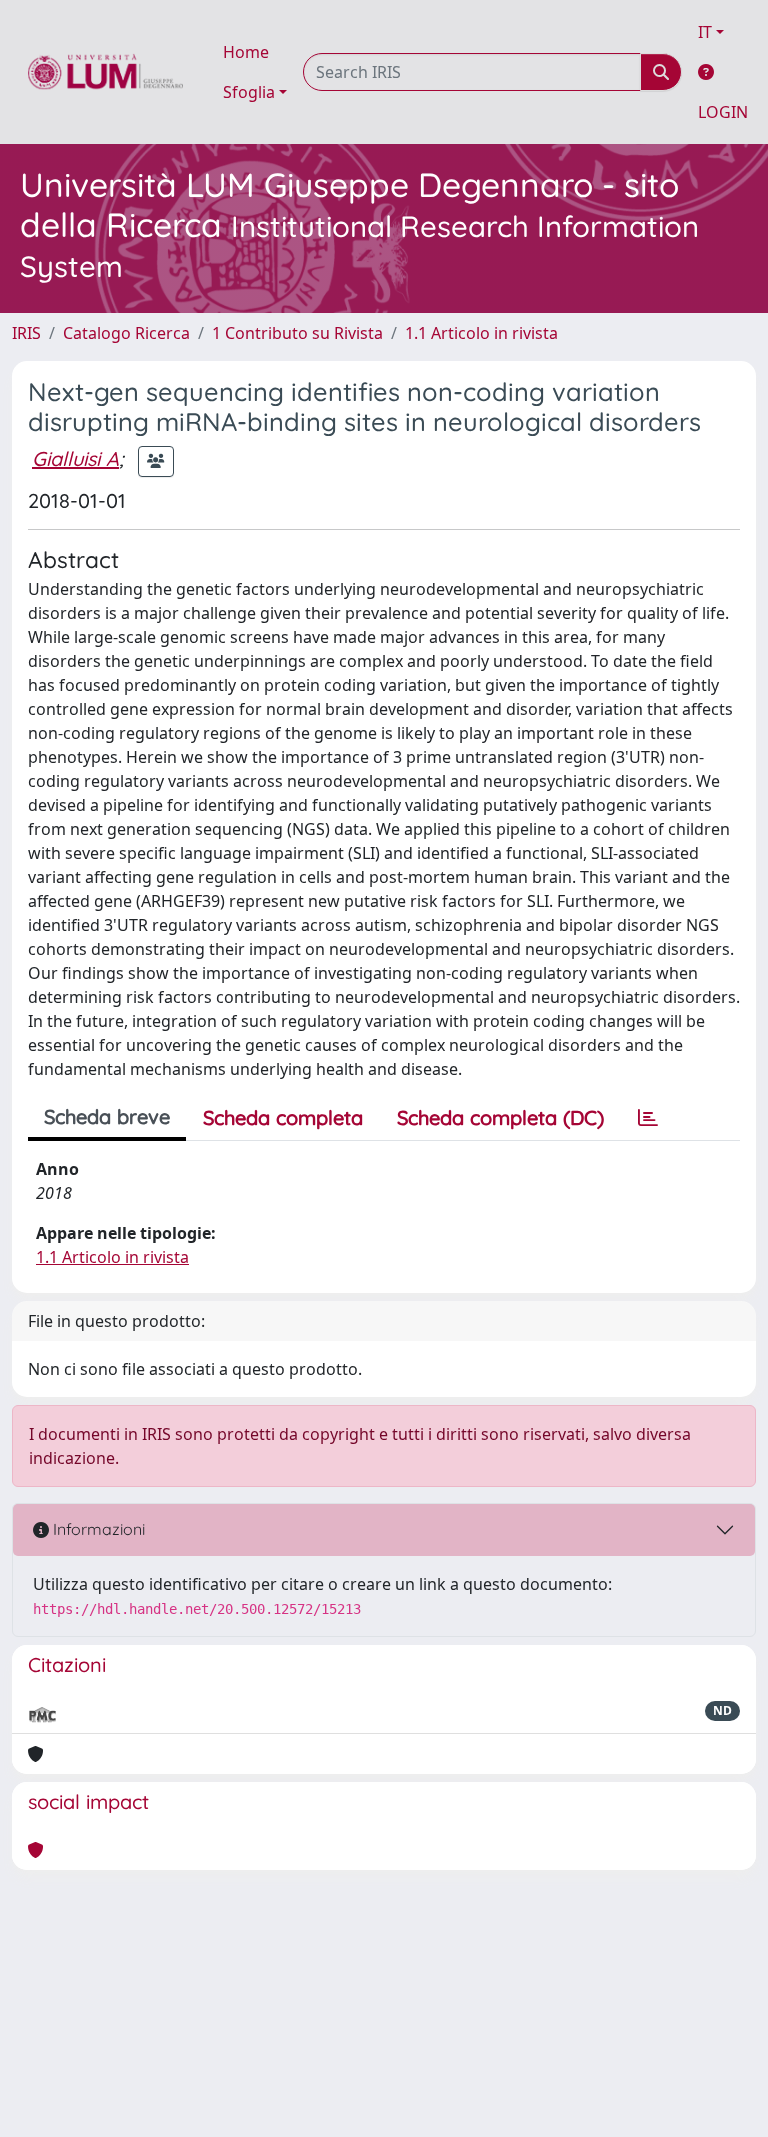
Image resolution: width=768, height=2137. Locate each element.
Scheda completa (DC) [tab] (500, 1117)
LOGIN (723, 112)
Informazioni (97, 1529)
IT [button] (705, 32)
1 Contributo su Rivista (297, 333)
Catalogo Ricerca (126, 333)
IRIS (26, 333)
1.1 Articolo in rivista (481, 333)
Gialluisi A (75, 458)
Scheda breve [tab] (107, 1116)
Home (246, 52)
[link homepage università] (105, 72)
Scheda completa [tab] (283, 1117)
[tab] (648, 1118)
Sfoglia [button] (249, 92)
